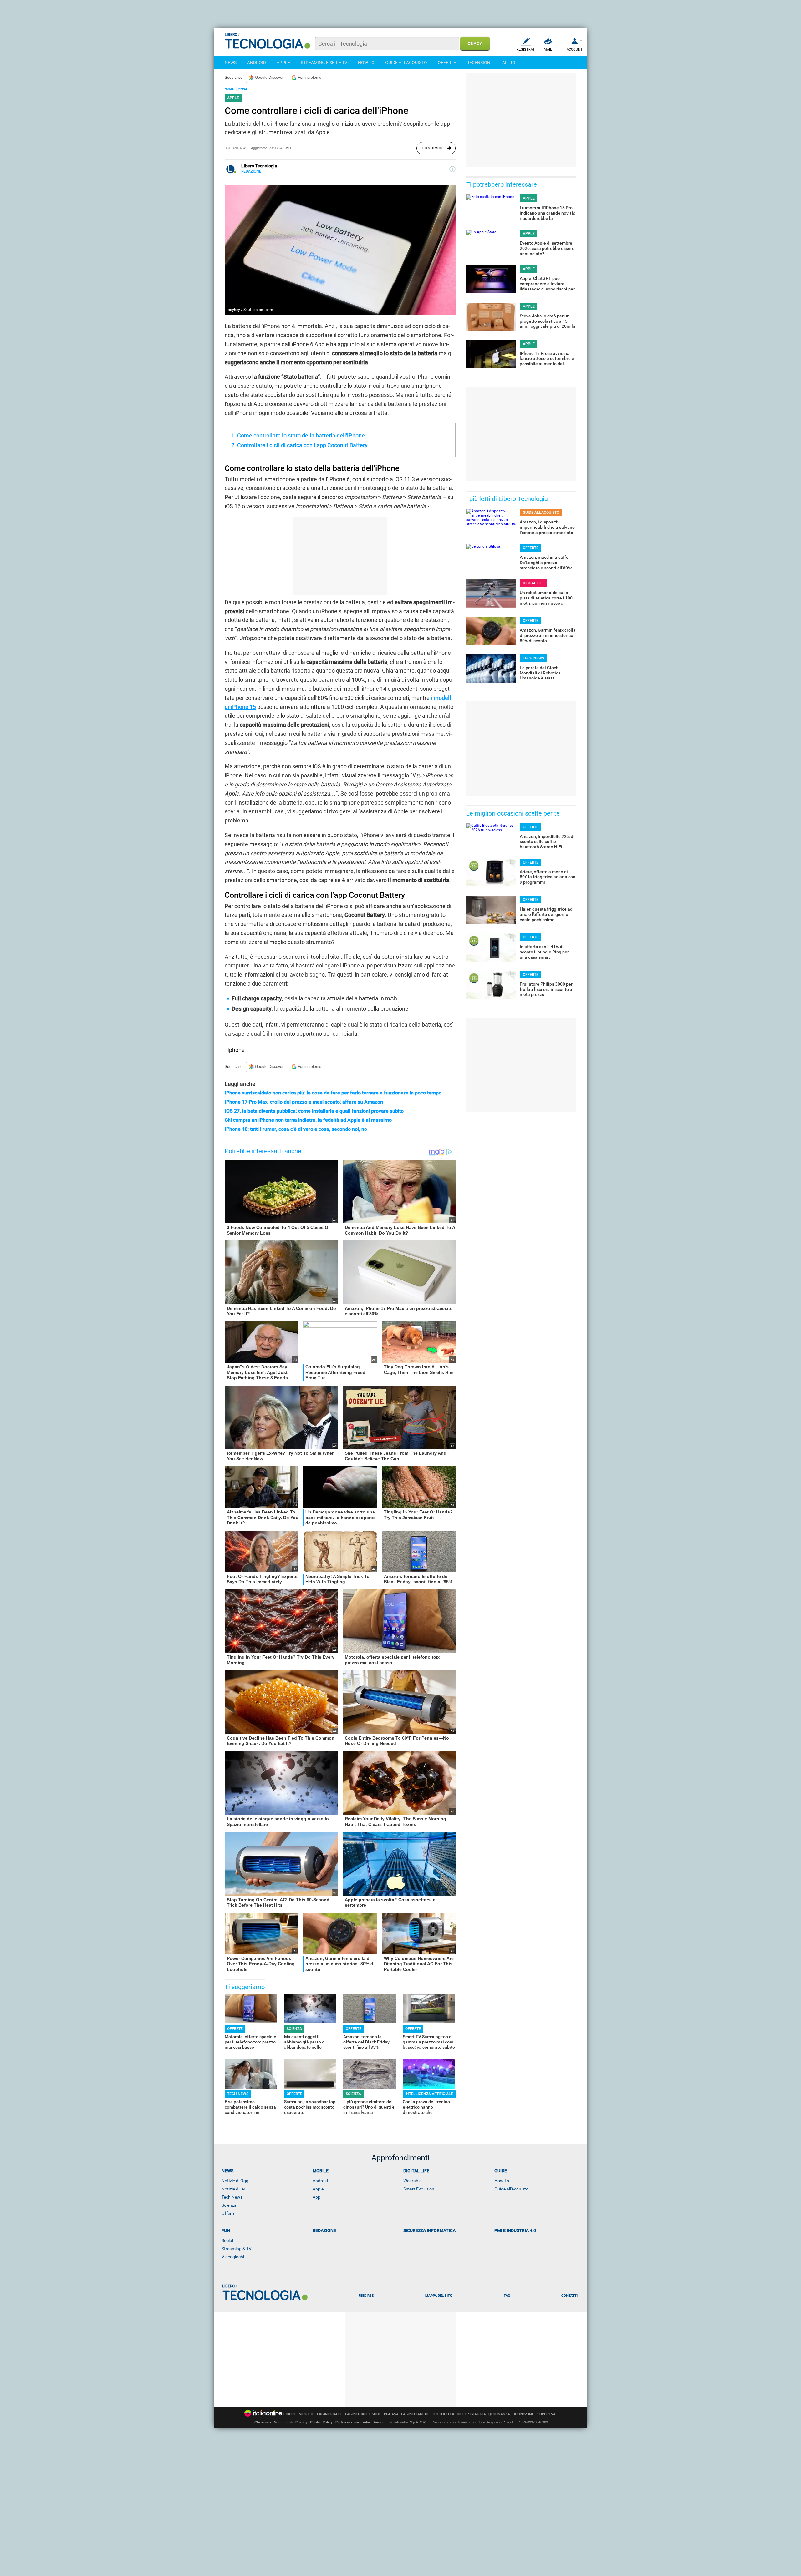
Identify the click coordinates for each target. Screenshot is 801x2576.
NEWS (231, 63)
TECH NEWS (238, 2094)
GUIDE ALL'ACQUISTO (406, 63)
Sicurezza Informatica (429, 2230)
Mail (548, 50)
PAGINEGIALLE (330, 2414)
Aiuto (378, 2422)
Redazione (324, 2230)
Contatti (569, 2296)
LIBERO (290, 2414)
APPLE (283, 63)
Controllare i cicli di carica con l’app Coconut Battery (302, 445)
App (316, 2197)
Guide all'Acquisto (511, 2189)
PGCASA (391, 2414)
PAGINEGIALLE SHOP (363, 2414)
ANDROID (257, 63)
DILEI (461, 2414)
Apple (318, 2189)
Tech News (232, 2197)
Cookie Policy (321, 2422)
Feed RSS (366, 2296)
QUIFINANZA (499, 2414)
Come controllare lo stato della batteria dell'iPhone (301, 435)
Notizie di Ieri (234, 2189)
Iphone (236, 1050)
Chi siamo (263, 2422)
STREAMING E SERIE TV (324, 63)
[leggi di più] (452, 169)
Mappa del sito (439, 2296)
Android (320, 2181)
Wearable (412, 2181)
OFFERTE (447, 63)
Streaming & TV (237, 2249)
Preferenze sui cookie (353, 2422)
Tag (507, 2296)
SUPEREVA (546, 2414)
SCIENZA (294, 2029)
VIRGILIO (307, 2414)
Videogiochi (233, 2257)
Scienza (229, 2205)
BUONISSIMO (524, 2414)
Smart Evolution (419, 2189)
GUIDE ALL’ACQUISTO (541, 513)
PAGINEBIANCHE (415, 2414)
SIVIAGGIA (477, 2414)
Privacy (301, 2422)
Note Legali (283, 2422)
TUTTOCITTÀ (443, 2414)
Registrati (526, 50)
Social (227, 2240)
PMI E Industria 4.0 (515, 2230)
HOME (229, 89)
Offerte (228, 2213)
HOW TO (366, 63)
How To (502, 2181)
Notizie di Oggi (235, 2181)
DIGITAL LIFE (534, 583)
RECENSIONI (479, 63)
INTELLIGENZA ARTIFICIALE (429, 2094)
